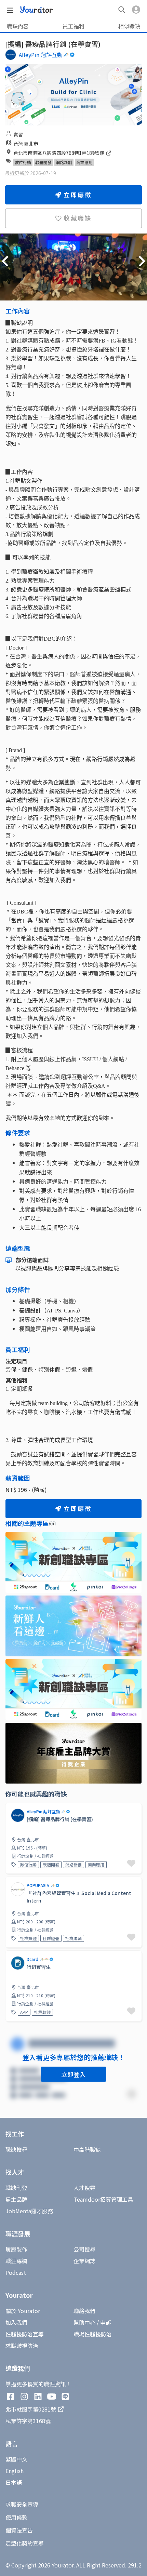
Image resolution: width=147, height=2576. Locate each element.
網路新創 (64, 162)
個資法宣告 (19, 2530)
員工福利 (73, 26)
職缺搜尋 (16, 2149)
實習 (18, 134)
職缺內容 (18, 26)
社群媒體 (28, 1938)
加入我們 (16, 2322)
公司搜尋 (84, 2249)
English (15, 2471)
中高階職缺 (87, 2149)
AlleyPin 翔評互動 (41, 55)
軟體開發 (43, 162)
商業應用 (84, 162)
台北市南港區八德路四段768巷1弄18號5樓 (59, 153)
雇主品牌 (16, 2199)
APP (24, 2012)
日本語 (14, 2482)
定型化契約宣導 (25, 2543)
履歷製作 (16, 2249)
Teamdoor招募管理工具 (103, 2199)
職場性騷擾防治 (93, 2334)
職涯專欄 (16, 2261)
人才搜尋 (84, 2188)
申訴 (106, 2322)
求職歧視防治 (22, 2346)
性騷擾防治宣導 (25, 2334)
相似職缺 (129, 26)
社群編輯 (73, 1938)
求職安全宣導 (22, 2504)
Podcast (16, 2272)
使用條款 (16, 2517)
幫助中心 (84, 2322)
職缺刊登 (16, 2188)
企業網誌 (84, 2261)
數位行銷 (23, 162)
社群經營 (51, 1938)
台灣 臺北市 (26, 144)
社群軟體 (42, 2012)
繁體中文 (16, 2459)
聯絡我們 (84, 2311)
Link (11, 1954)
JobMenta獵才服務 (29, 2211)
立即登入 (73, 2074)
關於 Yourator (23, 2311)
